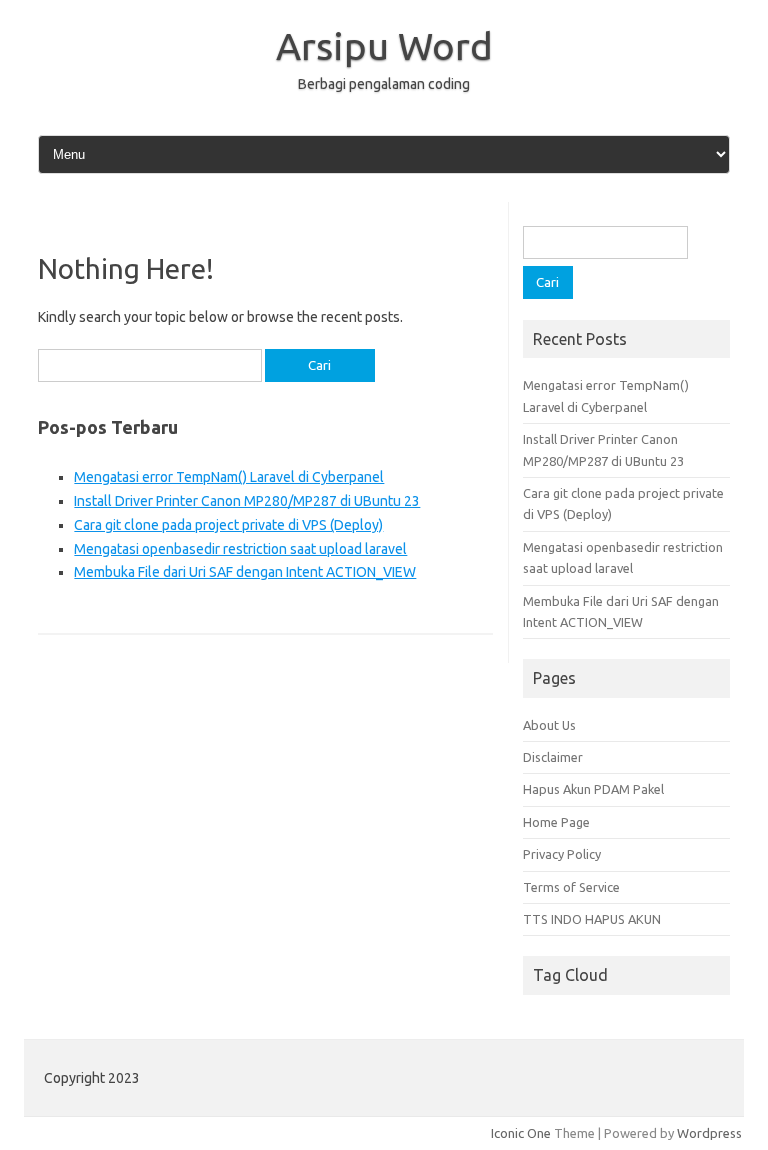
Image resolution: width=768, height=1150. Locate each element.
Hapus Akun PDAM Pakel (593, 789)
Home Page (556, 822)
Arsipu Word (384, 46)
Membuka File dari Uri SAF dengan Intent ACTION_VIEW (245, 572)
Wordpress (709, 1133)
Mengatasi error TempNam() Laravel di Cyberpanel (229, 477)
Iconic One (521, 1133)
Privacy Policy (562, 854)
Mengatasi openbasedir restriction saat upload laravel (240, 549)
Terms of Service (571, 887)
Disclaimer (553, 757)
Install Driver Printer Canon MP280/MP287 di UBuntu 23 (247, 501)
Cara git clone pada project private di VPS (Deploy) (228, 525)
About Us (549, 725)
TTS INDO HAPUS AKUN (592, 919)
